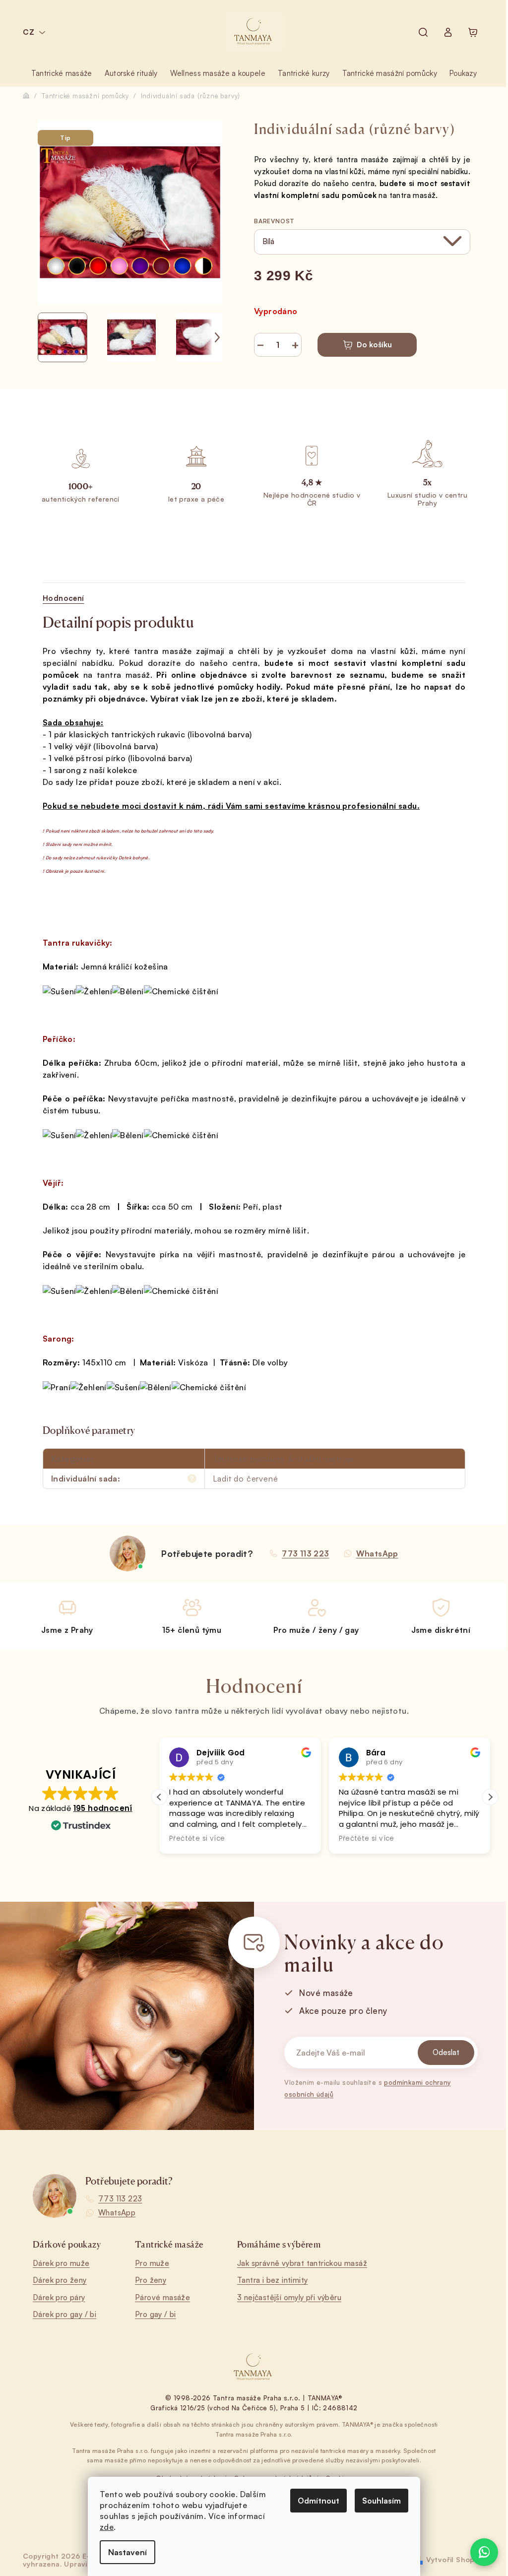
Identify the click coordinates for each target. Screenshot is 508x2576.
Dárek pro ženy (60, 2280)
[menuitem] (62, 73)
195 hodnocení (103, 1808)
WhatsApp (117, 2213)
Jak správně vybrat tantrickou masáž (302, 2263)
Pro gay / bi (156, 2314)
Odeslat (446, 2052)
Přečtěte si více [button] (197, 1839)
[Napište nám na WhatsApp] (484, 2552)
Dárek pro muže (61, 2263)
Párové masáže (162, 2297)
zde (107, 2527)
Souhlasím (381, 2501)
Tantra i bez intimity (272, 2280)
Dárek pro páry (59, 2297)
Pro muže (152, 2263)
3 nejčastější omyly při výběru (289, 2297)
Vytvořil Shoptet (456, 2559)
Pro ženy (151, 2280)
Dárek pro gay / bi (64, 2314)
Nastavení (127, 2552)
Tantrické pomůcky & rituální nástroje (284, 1459)
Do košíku (374, 345)
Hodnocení (63, 598)
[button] (490, 1797)
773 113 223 (120, 2199)
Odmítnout (318, 2501)
